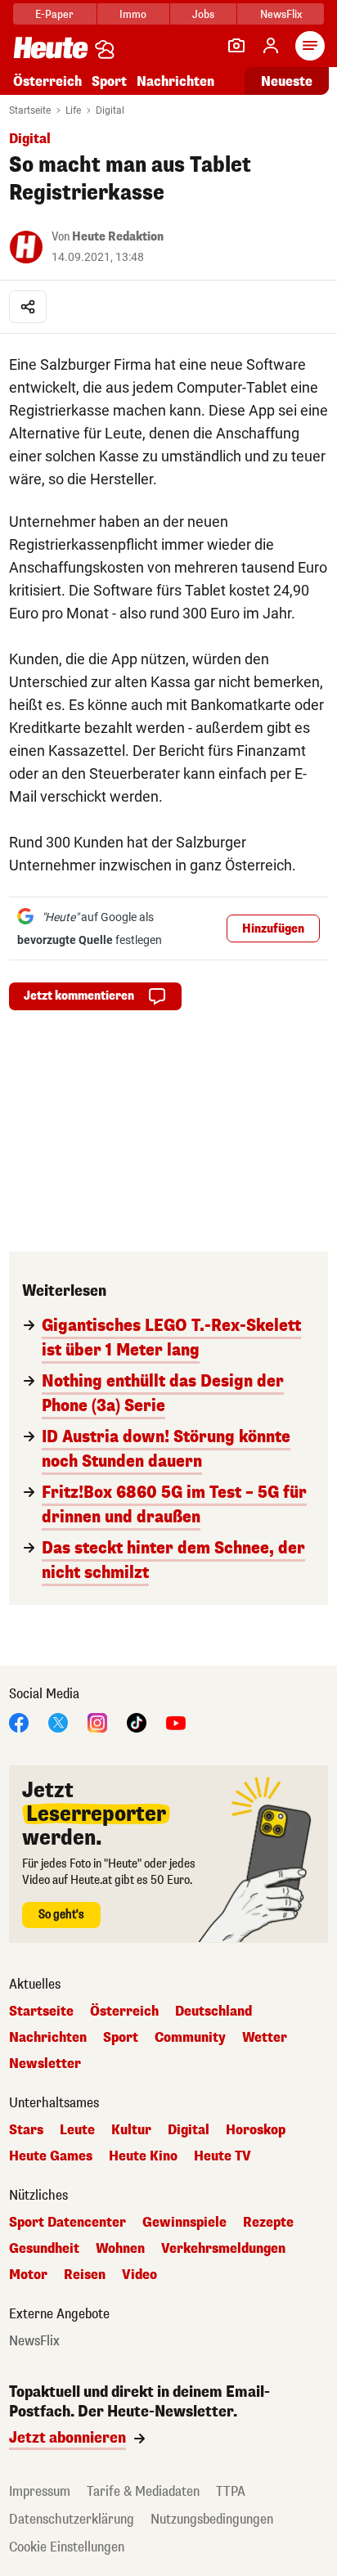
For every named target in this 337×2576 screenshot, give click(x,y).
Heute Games (51, 2156)
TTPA (231, 2491)
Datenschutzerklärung (72, 2519)
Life (73, 110)
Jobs (203, 14)
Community (190, 2038)
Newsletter (45, 2064)
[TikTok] (137, 1722)
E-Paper (54, 14)
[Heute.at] (51, 47)
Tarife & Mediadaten (143, 2491)
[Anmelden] (271, 46)
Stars (26, 2130)
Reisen (85, 2275)
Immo (133, 14)
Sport (109, 81)
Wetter (265, 2038)
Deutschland (213, 2012)
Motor (28, 2275)
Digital (110, 110)
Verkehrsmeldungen (223, 2249)
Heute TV (222, 2156)
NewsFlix (281, 14)
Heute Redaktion (118, 237)
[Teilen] (28, 307)
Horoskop (256, 2130)
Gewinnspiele (184, 2223)
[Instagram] (97, 1722)
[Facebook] (19, 1722)
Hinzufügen (273, 929)
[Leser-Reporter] (236, 46)
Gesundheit (44, 2249)
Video (139, 2275)
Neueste (287, 81)
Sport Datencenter (67, 2223)
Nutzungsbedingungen (212, 2519)
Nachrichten (48, 2038)
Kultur (131, 2130)
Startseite (30, 110)
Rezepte (268, 2223)
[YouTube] (176, 1722)
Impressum (40, 2491)
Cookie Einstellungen (67, 2547)
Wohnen (120, 2249)
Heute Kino (143, 2156)
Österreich (47, 81)
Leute (77, 2130)
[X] (58, 1722)
